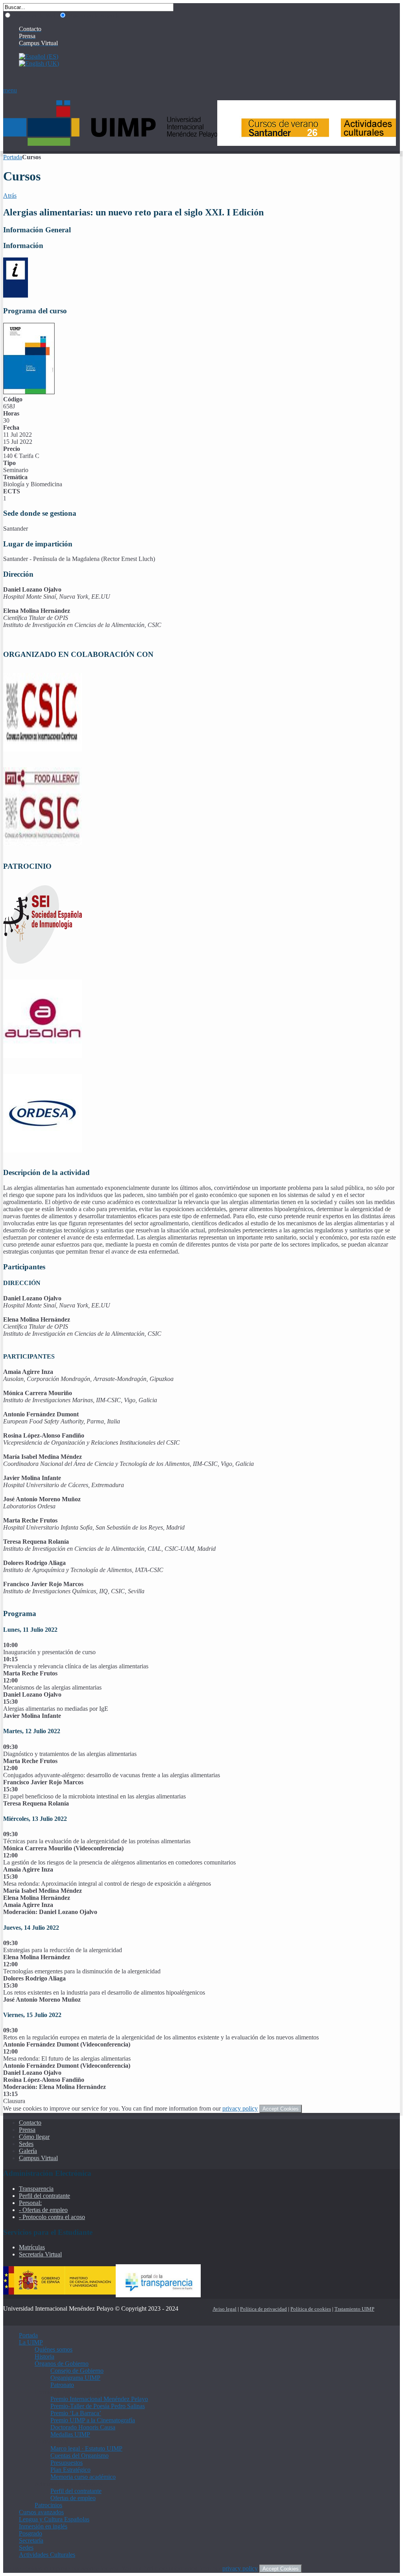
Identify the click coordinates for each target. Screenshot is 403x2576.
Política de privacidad (263, 2309)
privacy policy (240, 2108)
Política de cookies (311, 2309)
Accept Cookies (281, 2109)
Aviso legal (225, 2309)
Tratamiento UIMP (354, 2309)
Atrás (10, 196)
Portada (13, 157)
